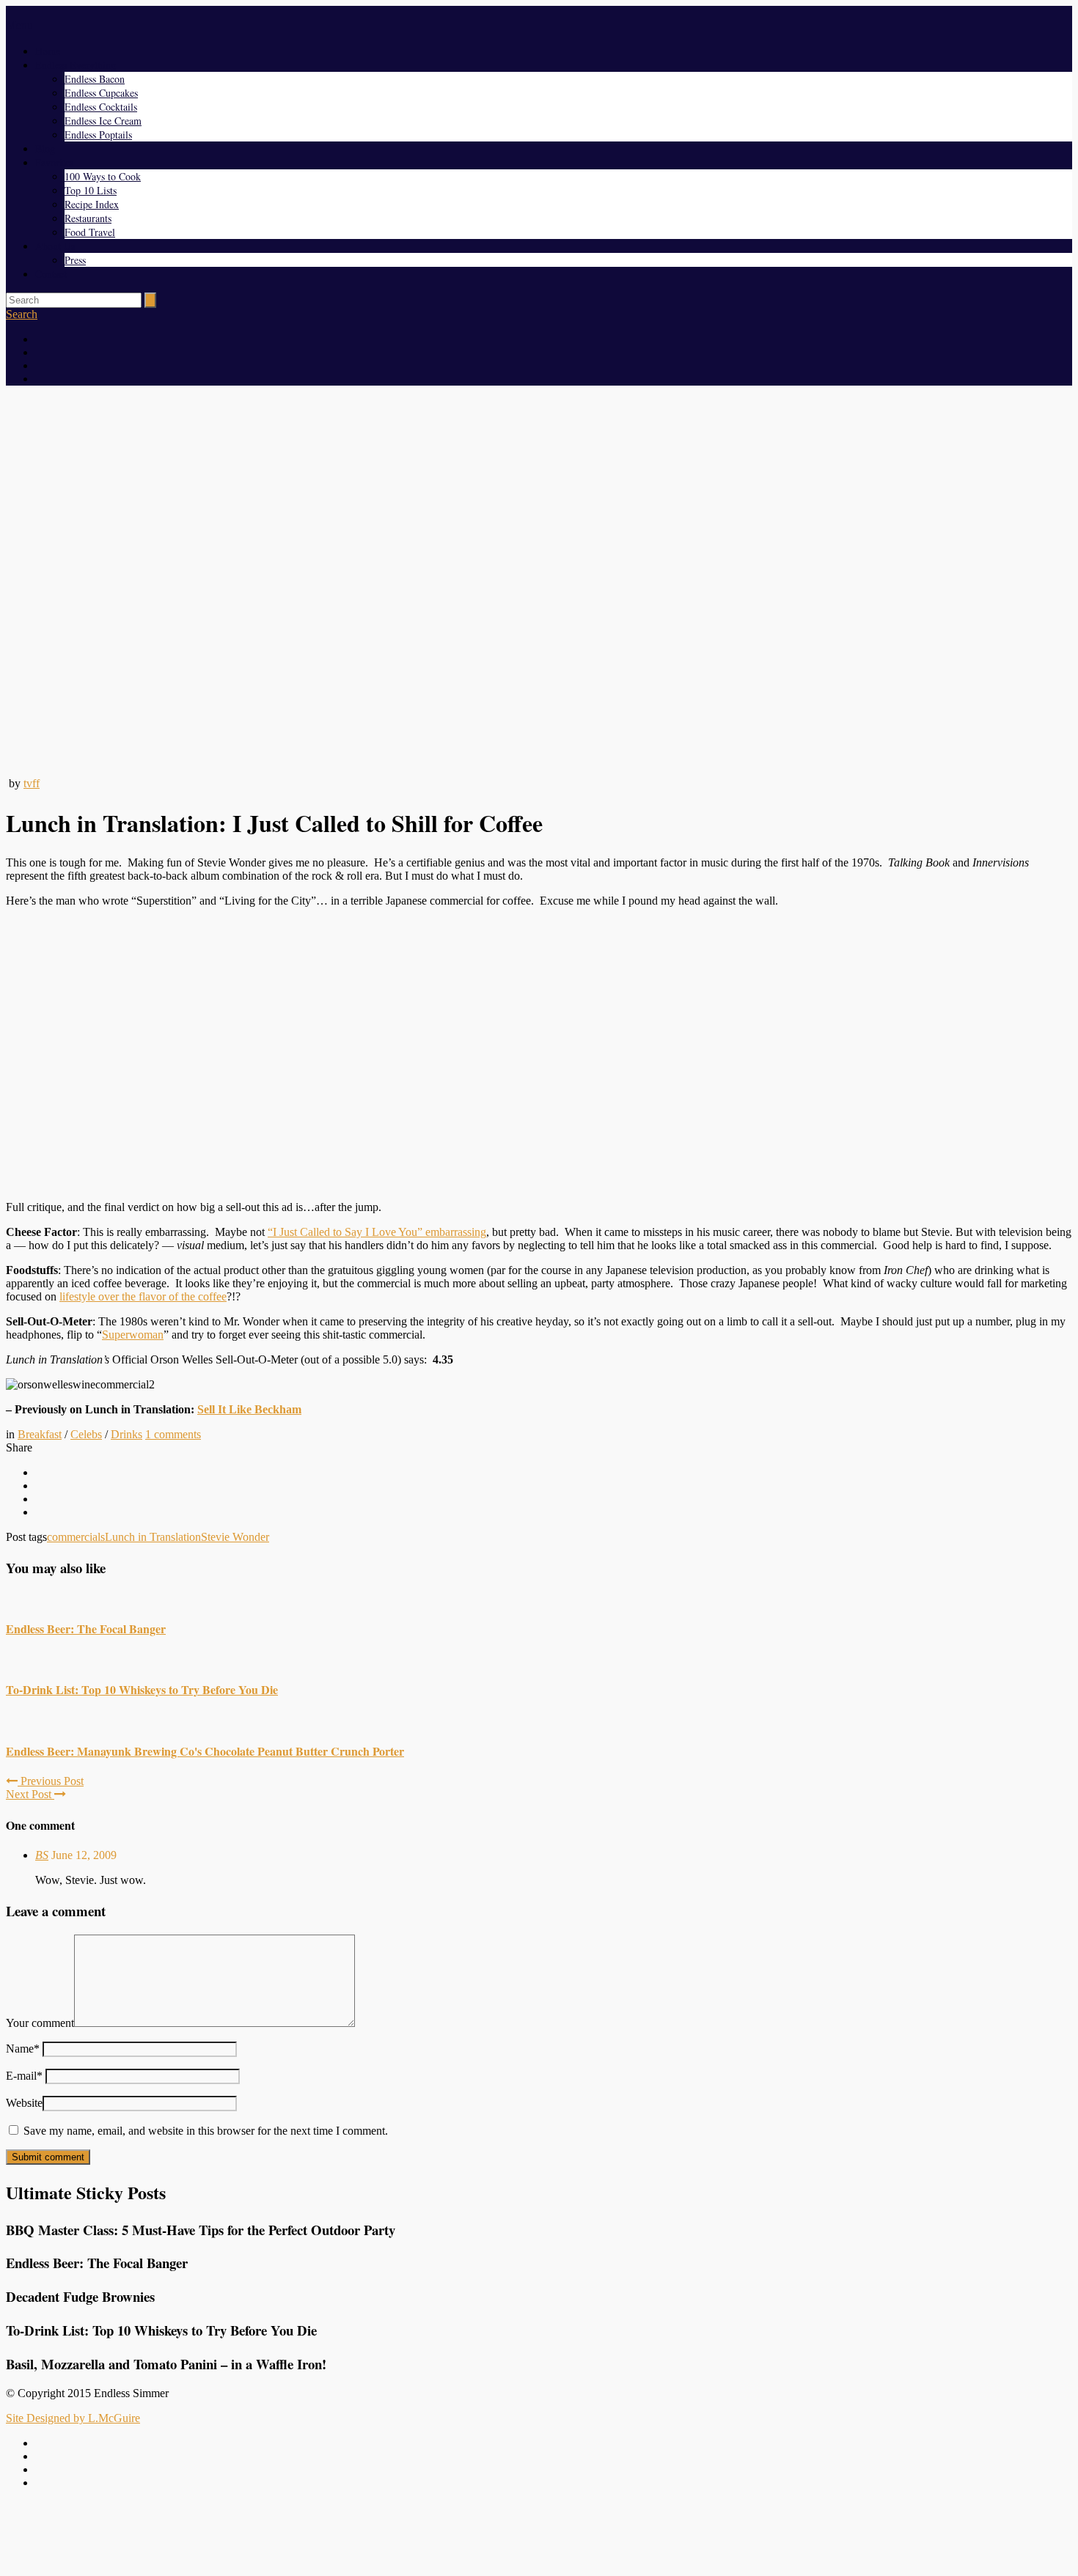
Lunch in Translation (153, 1537)
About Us (55, 246)
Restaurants (88, 218)
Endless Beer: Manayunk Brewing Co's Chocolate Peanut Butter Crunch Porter (205, 1751)
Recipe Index (92, 204)
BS (42, 1855)
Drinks (126, 1434)
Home (48, 51)
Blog (45, 148)
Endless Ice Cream (103, 121)
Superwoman (133, 1335)
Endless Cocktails (101, 107)
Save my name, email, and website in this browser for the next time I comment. (206, 2131)
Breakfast (40, 1434)
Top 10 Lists (91, 190)
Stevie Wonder (235, 1537)
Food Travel (90, 232)
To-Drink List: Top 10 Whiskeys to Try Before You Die (142, 1689)
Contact (51, 274)
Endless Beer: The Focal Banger (86, 1629)
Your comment (40, 2023)
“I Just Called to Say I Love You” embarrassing (377, 1232)
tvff (32, 783)
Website (24, 2103)
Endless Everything (76, 65)
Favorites (54, 162)
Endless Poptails (98, 135)
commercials (76, 1537)
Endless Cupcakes (101, 93)
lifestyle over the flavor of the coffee (143, 1296)
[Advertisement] (539, 2534)
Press (75, 260)
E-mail (24, 2076)
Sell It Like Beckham (249, 1409)
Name (23, 2049)
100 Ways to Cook (103, 176)
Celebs (86, 1434)
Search (22, 314)
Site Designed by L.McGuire (73, 2418)
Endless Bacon (95, 79)
